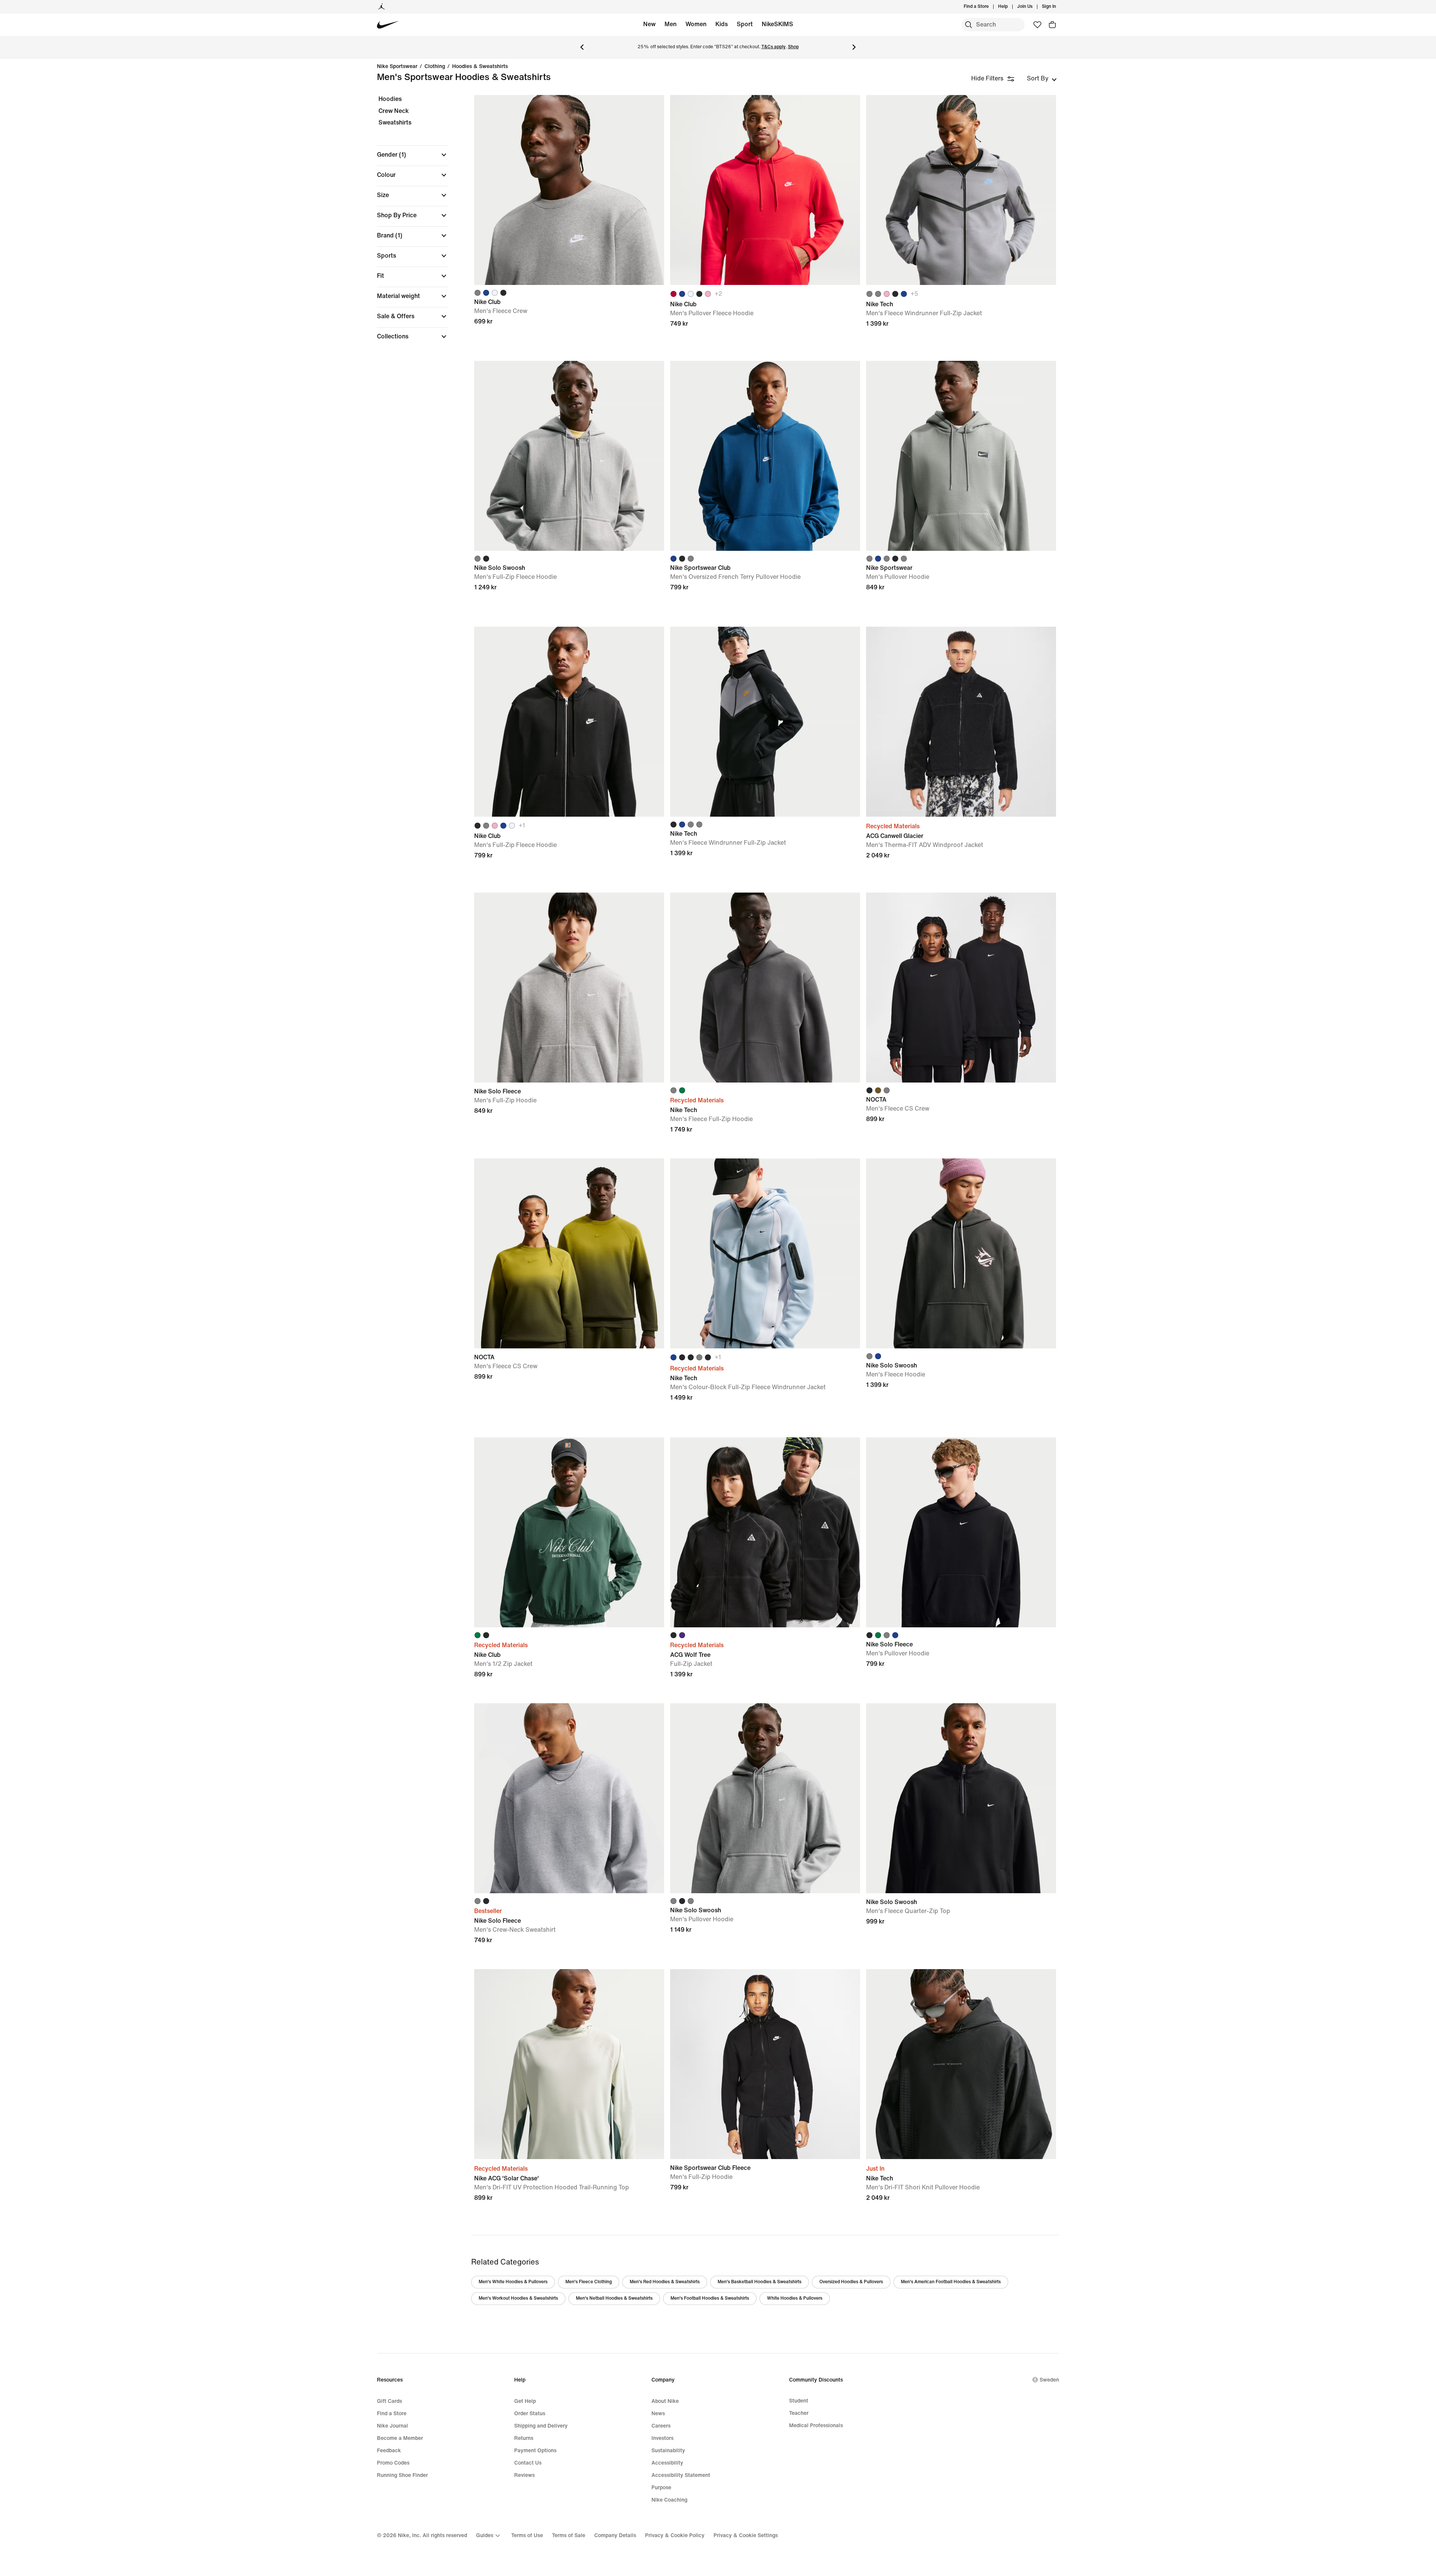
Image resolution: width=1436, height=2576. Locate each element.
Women (696, 24)
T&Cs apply (774, 47)
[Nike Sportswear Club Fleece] (765, 2064)
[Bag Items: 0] (1052, 25)
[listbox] (1042, 79)
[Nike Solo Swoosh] (569, 456)
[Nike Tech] (961, 190)
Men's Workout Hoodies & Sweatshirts (518, 2298)
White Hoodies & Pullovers (795, 2298)
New (649, 24)
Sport (745, 24)
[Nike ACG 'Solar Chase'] (569, 2064)
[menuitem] (1010, 7)
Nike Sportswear (397, 67)
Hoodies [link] (390, 99)
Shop (793, 47)
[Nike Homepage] (388, 25)
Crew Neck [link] (394, 111)
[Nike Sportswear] (961, 456)
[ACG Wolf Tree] (765, 1532)
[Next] (854, 47)
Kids (722, 24)
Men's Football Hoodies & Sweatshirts (710, 2298)
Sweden (1049, 2380)
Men (671, 24)
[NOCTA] (961, 988)
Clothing (435, 67)
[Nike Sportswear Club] (765, 456)
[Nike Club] (569, 190)
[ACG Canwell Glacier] (961, 722)
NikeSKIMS (777, 24)
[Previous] (582, 47)
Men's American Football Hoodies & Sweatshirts (951, 2282)
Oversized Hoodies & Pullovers (851, 2282)
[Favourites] (1037, 25)
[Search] (969, 25)
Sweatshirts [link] (395, 122)
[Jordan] (381, 7)
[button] (413, 155)
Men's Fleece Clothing (589, 2282)
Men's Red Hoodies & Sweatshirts (665, 2282)
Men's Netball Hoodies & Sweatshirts (614, 2298)
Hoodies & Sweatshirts (480, 67)
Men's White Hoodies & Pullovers (513, 2282)
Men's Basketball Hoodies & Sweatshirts (760, 2282)
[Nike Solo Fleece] (569, 988)
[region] (408, 224)
